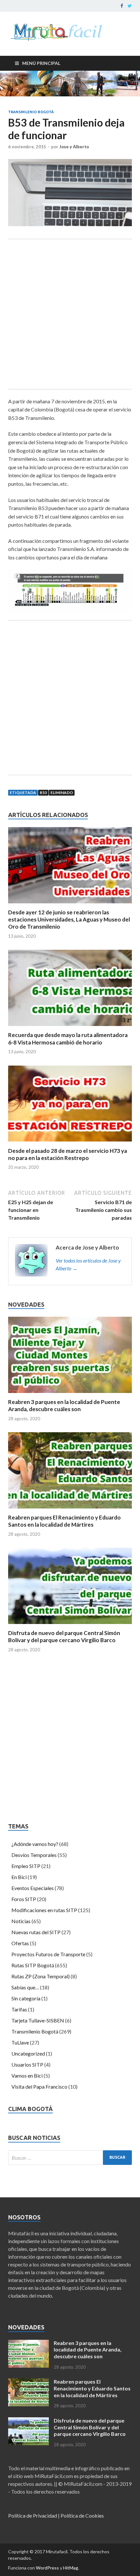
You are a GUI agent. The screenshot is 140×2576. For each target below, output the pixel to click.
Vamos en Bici (27, 2075)
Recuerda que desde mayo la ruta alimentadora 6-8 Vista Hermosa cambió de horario (68, 1038)
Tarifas (19, 2009)
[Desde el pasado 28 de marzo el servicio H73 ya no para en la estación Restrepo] (70, 1143)
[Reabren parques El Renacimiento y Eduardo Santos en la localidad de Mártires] (70, 1510)
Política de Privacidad (33, 2515)
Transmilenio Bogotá (31, 112)
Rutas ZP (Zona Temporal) (41, 1976)
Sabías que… (25, 1987)
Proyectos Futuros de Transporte (48, 1954)
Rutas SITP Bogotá (33, 1965)
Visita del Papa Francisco (39, 2087)
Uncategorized (28, 2053)
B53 (43, 793)
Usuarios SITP (27, 2064)
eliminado (62, 793)
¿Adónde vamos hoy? (35, 1844)
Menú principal (41, 63)
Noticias (21, 1921)
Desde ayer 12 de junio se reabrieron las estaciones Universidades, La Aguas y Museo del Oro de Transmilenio (69, 919)
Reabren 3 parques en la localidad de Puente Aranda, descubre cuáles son (64, 1405)
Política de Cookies (82, 2515)
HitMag (71, 2568)
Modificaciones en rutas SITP (44, 1910)
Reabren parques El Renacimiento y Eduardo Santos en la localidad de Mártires (64, 1521)
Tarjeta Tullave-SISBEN (38, 2020)
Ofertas (20, 1943)
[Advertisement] (70, 314)
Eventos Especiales (33, 1888)
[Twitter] (130, 6)
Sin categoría (26, 1998)
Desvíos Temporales (34, 1855)
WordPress (47, 2568)
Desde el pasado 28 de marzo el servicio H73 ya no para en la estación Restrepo (68, 1154)
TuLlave (20, 2042)
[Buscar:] (70, 2158)
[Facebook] (122, 6)
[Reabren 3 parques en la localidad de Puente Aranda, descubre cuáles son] (70, 1394)
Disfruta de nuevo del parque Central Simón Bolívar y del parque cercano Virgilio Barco (64, 1636)
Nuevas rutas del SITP (36, 1932)
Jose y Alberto (74, 147)
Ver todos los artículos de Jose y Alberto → (88, 1264)
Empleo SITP (26, 1866)
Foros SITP (24, 1899)
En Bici (19, 1877)
